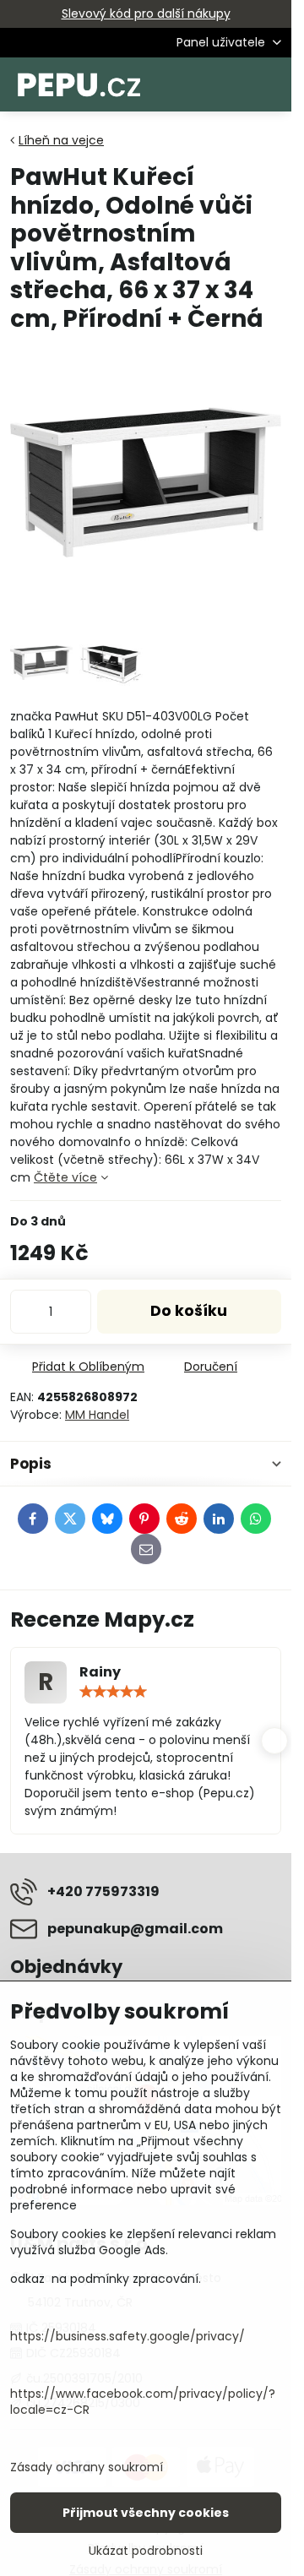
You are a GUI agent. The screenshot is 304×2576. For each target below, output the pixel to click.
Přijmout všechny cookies (146, 2513)
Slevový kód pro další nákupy (146, 14)
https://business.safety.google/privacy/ (128, 2336)
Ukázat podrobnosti (146, 2551)
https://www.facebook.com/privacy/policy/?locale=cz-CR (143, 2402)
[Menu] (271, 84)
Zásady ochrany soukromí (87, 2467)
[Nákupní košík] (231, 84)
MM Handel (97, 1415)
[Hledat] (190, 84)
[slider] (113, 1692)
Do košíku (189, 1311)
